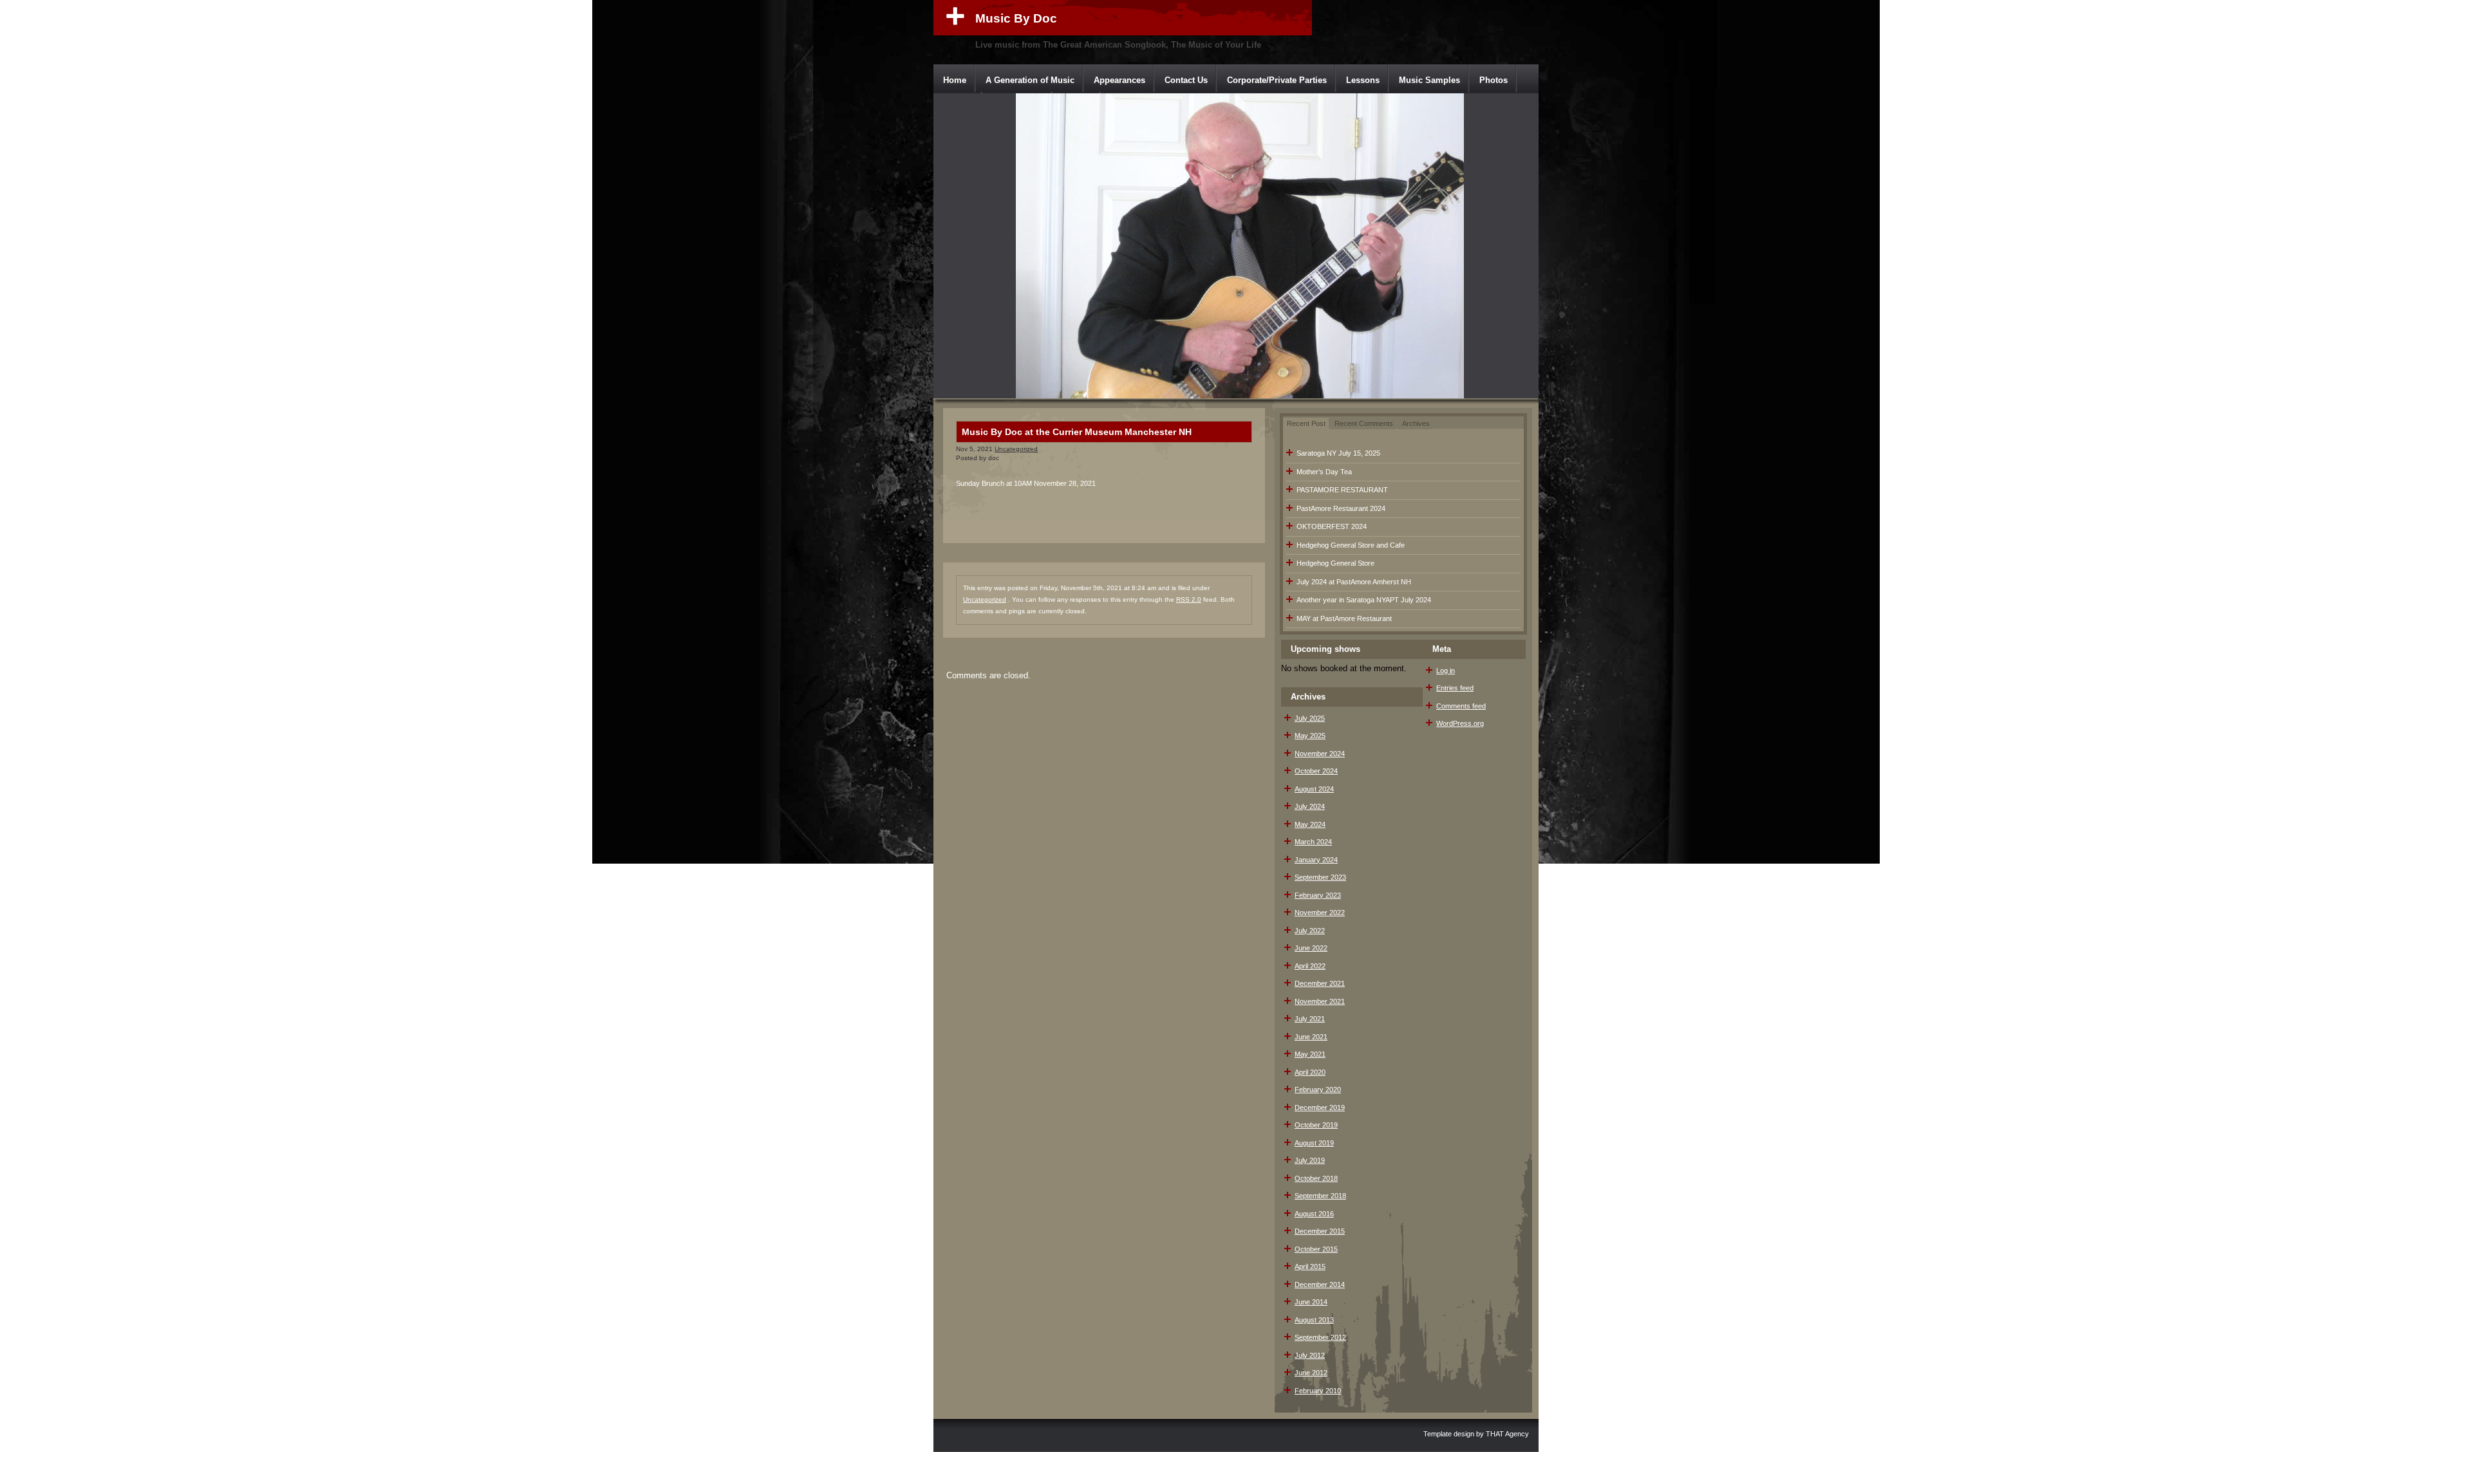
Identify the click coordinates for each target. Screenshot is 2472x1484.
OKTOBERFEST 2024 (1332, 526)
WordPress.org (1460, 723)
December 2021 (1320, 983)
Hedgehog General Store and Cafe (1351, 545)
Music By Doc (1016, 18)
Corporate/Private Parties (1277, 80)
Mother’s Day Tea (1324, 472)
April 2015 (1310, 1266)
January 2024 (1316, 860)
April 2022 (1310, 966)
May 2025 (1310, 736)
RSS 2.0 (1189, 599)
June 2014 (1311, 1302)
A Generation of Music (1030, 80)
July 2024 (1310, 806)
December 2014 (1320, 1285)
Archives (1416, 423)
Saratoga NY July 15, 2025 (1338, 453)
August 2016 (1314, 1214)
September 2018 (1320, 1196)
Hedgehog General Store (1335, 563)
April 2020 (1310, 1072)
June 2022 (1311, 948)
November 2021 (1320, 1001)
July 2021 (1310, 1019)
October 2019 (1316, 1125)
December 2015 (1320, 1231)
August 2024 (1314, 789)
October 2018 (1316, 1178)
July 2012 (1310, 1355)
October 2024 (1316, 771)
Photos (1493, 80)
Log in (1446, 671)
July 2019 (1310, 1160)
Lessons (1363, 80)
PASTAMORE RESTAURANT (1342, 490)
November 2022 (1320, 913)
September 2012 (1320, 1337)
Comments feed (1461, 706)
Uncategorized (1016, 449)
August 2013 (1314, 1320)
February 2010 (1318, 1391)
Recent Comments (1364, 423)
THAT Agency (1507, 1434)
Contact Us (1186, 80)
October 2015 (1316, 1249)
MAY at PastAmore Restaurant (1344, 618)
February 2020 (1318, 1090)
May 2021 (1310, 1054)
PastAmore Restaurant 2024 (1341, 508)
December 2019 (1320, 1108)
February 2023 (1318, 895)
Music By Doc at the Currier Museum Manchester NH (1077, 432)
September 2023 (1320, 877)
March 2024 (1313, 842)
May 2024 (1310, 824)
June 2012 (1311, 1373)
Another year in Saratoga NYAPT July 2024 (1364, 600)
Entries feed (1455, 688)
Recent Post (1306, 423)
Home (955, 80)
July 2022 (1310, 931)
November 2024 (1320, 754)
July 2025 (1310, 718)
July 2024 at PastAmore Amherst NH (1354, 582)
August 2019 (1314, 1143)
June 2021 (1311, 1037)
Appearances (1119, 80)
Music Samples (1429, 80)
